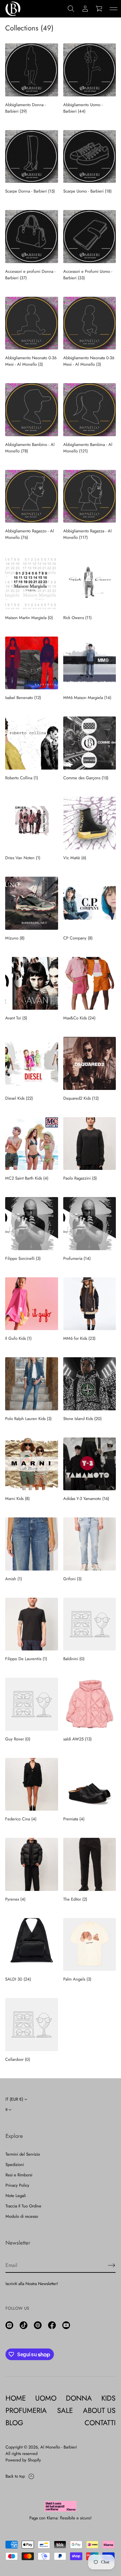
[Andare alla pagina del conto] (85, 9)
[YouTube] (66, 2325)
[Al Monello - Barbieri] (13, 9)
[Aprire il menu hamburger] (114, 9)
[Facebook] (52, 2325)
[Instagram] (9, 2325)
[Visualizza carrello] (99, 9)
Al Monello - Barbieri (59, 2447)
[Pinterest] (38, 2325)
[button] (71, 9)
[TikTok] (24, 2325)
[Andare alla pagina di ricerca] (71, 9)
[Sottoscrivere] (112, 2265)
